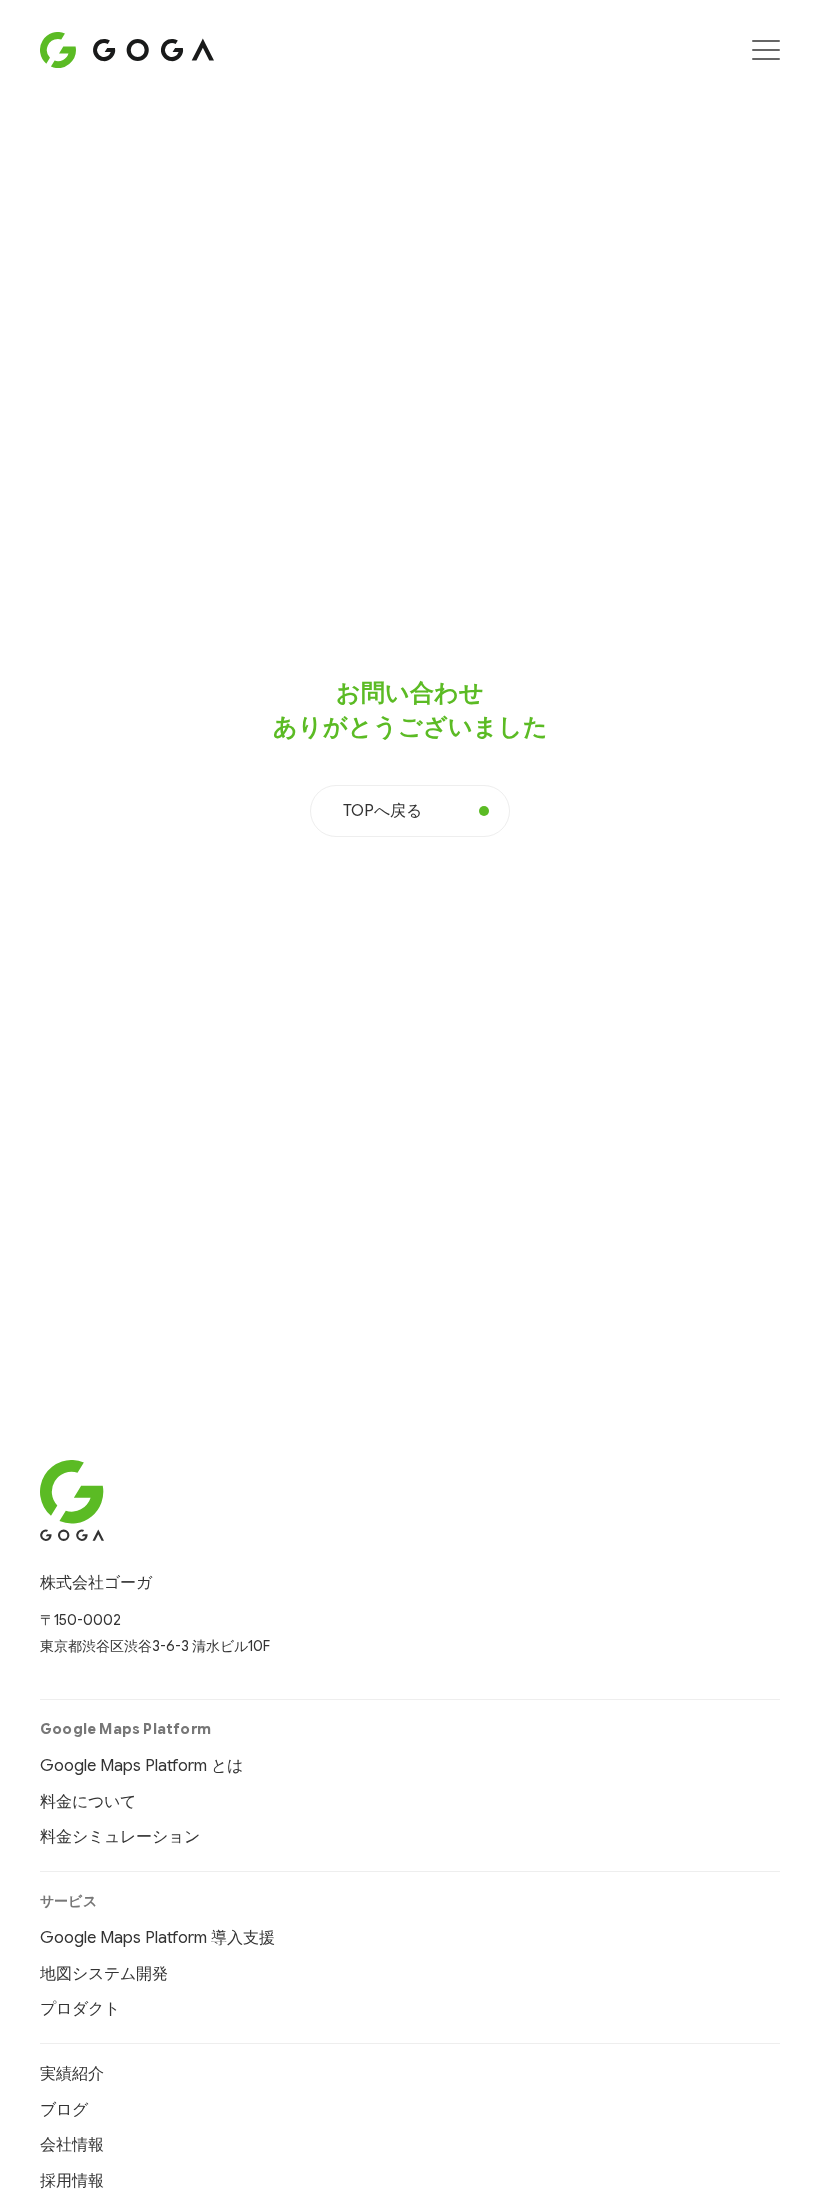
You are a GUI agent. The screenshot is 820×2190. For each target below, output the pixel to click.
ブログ (64, 2110)
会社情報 (72, 2145)
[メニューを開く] (766, 50)
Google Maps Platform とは (141, 1766)
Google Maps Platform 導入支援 (157, 1938)
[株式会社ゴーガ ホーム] (155, 1500)
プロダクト (80, 2009)
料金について (88, 1802)
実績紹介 (72, 2074)
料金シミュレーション (120, 1837)
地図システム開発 (104, 1974)
